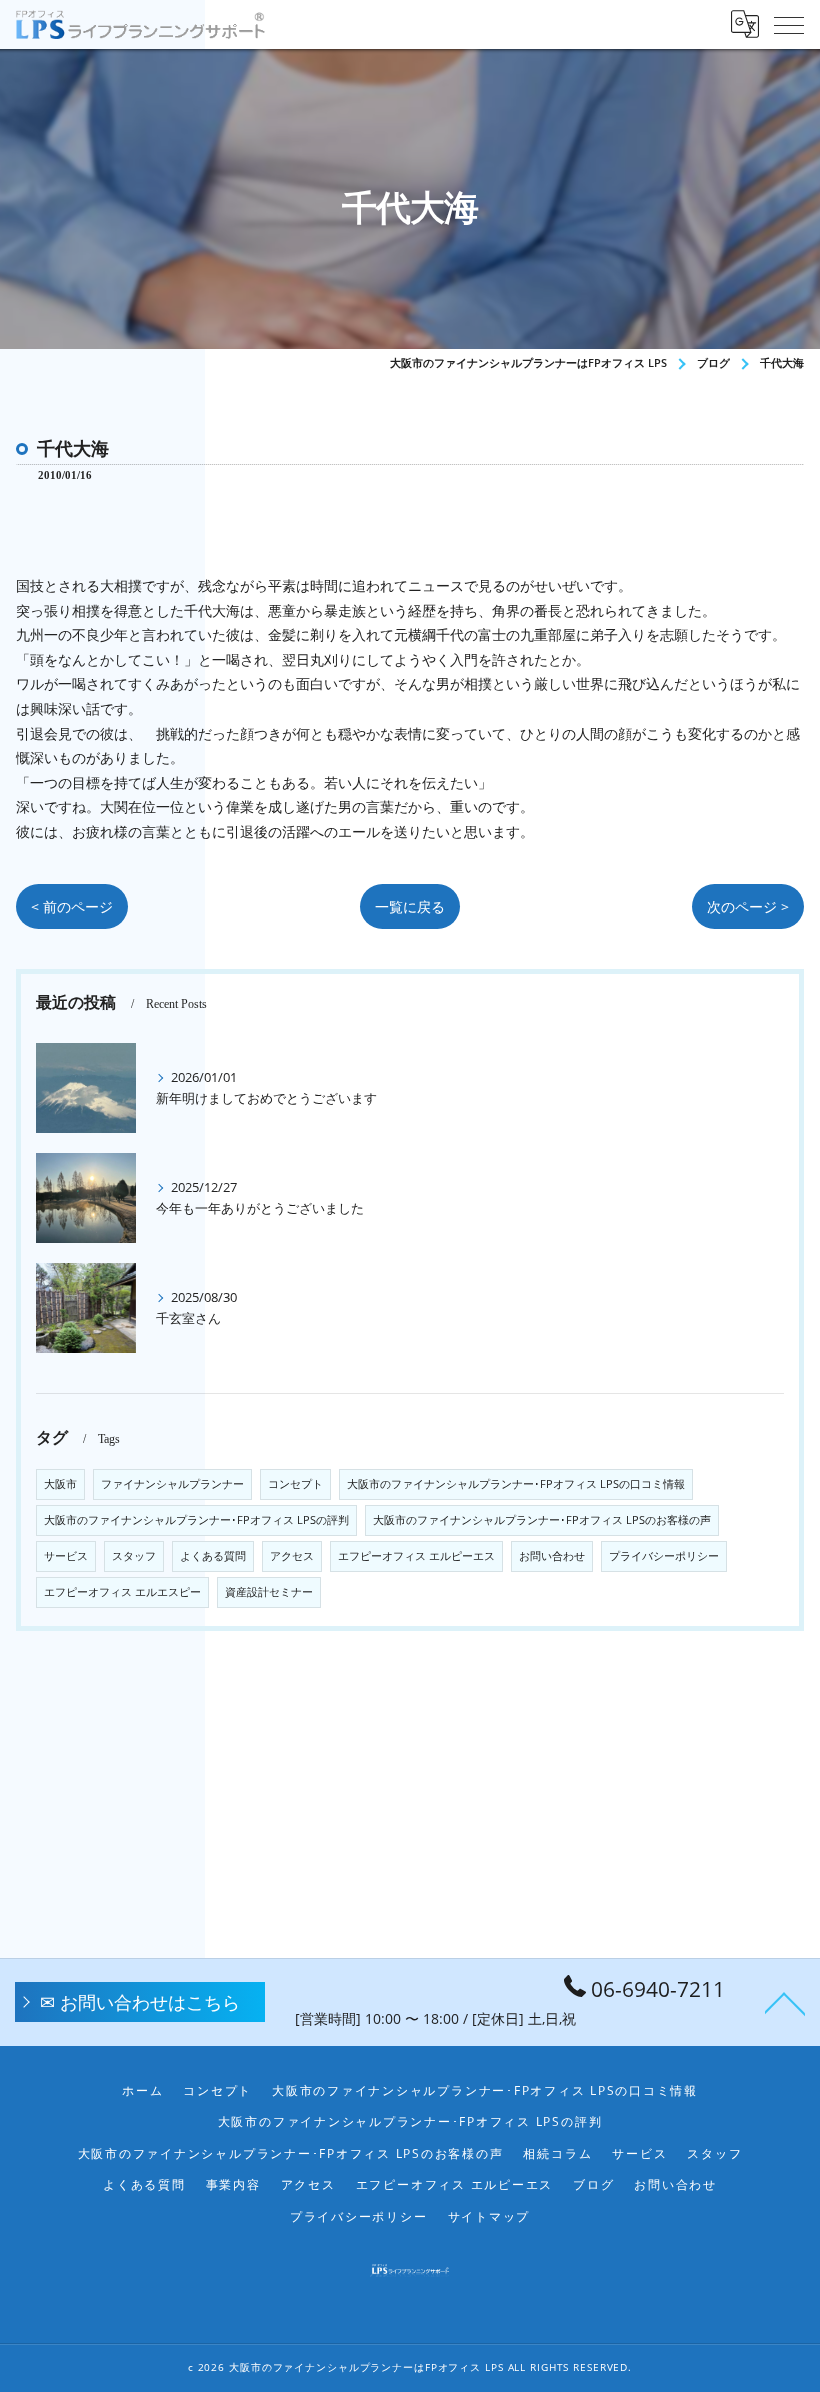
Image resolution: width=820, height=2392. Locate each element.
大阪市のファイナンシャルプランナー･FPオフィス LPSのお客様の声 (542, 1520)
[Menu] (789, 24)
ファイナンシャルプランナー (172, 1484)
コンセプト (295, 1484)
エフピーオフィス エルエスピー (122, 1592)
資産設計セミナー (269, 1592)
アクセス (292, 1556)
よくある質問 (213, 1556)
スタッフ (134, 1556)
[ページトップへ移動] (785, 2002)
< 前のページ (72, 906)
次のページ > (748, 906)
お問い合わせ (552, 1556)
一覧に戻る (410, 906)
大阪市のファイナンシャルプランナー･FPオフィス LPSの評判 (196, 1520)
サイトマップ (489, 2216)
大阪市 (60, 1484)
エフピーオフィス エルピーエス (416, 1556)
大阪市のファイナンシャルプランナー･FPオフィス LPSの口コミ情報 (516, 1484)
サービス (66, 1556)
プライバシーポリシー (664, 1556)
